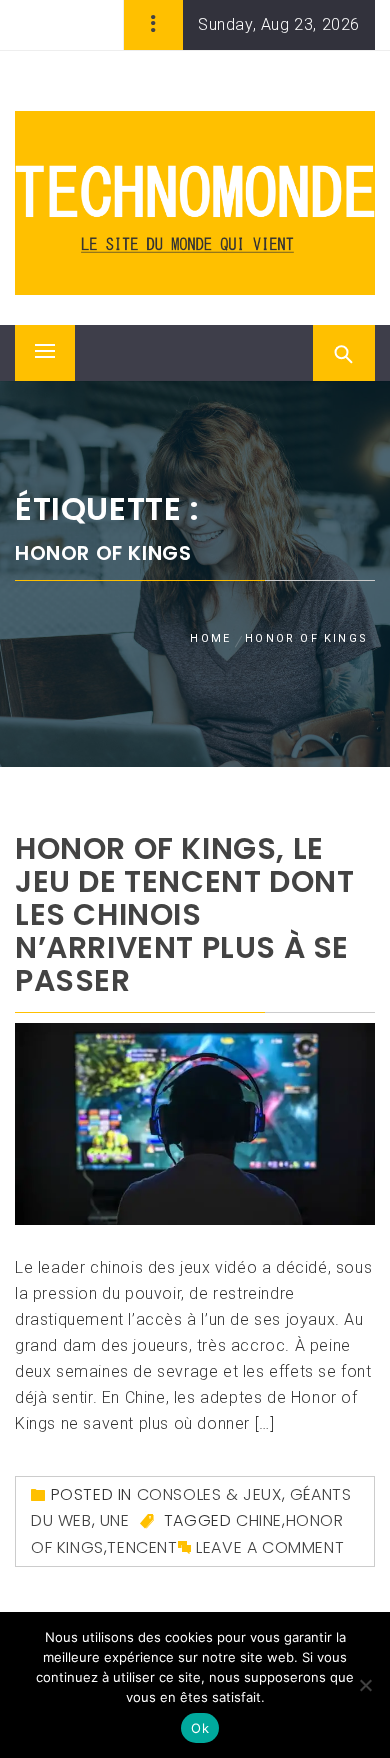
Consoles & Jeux (209, 1494)
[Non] (365, 1685)
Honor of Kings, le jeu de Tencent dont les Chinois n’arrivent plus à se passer (184, 914)
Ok (200, 1728)
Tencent (142, 1547)
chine (259, 1520)
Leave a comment (270, 1547)
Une (115, 1520)
